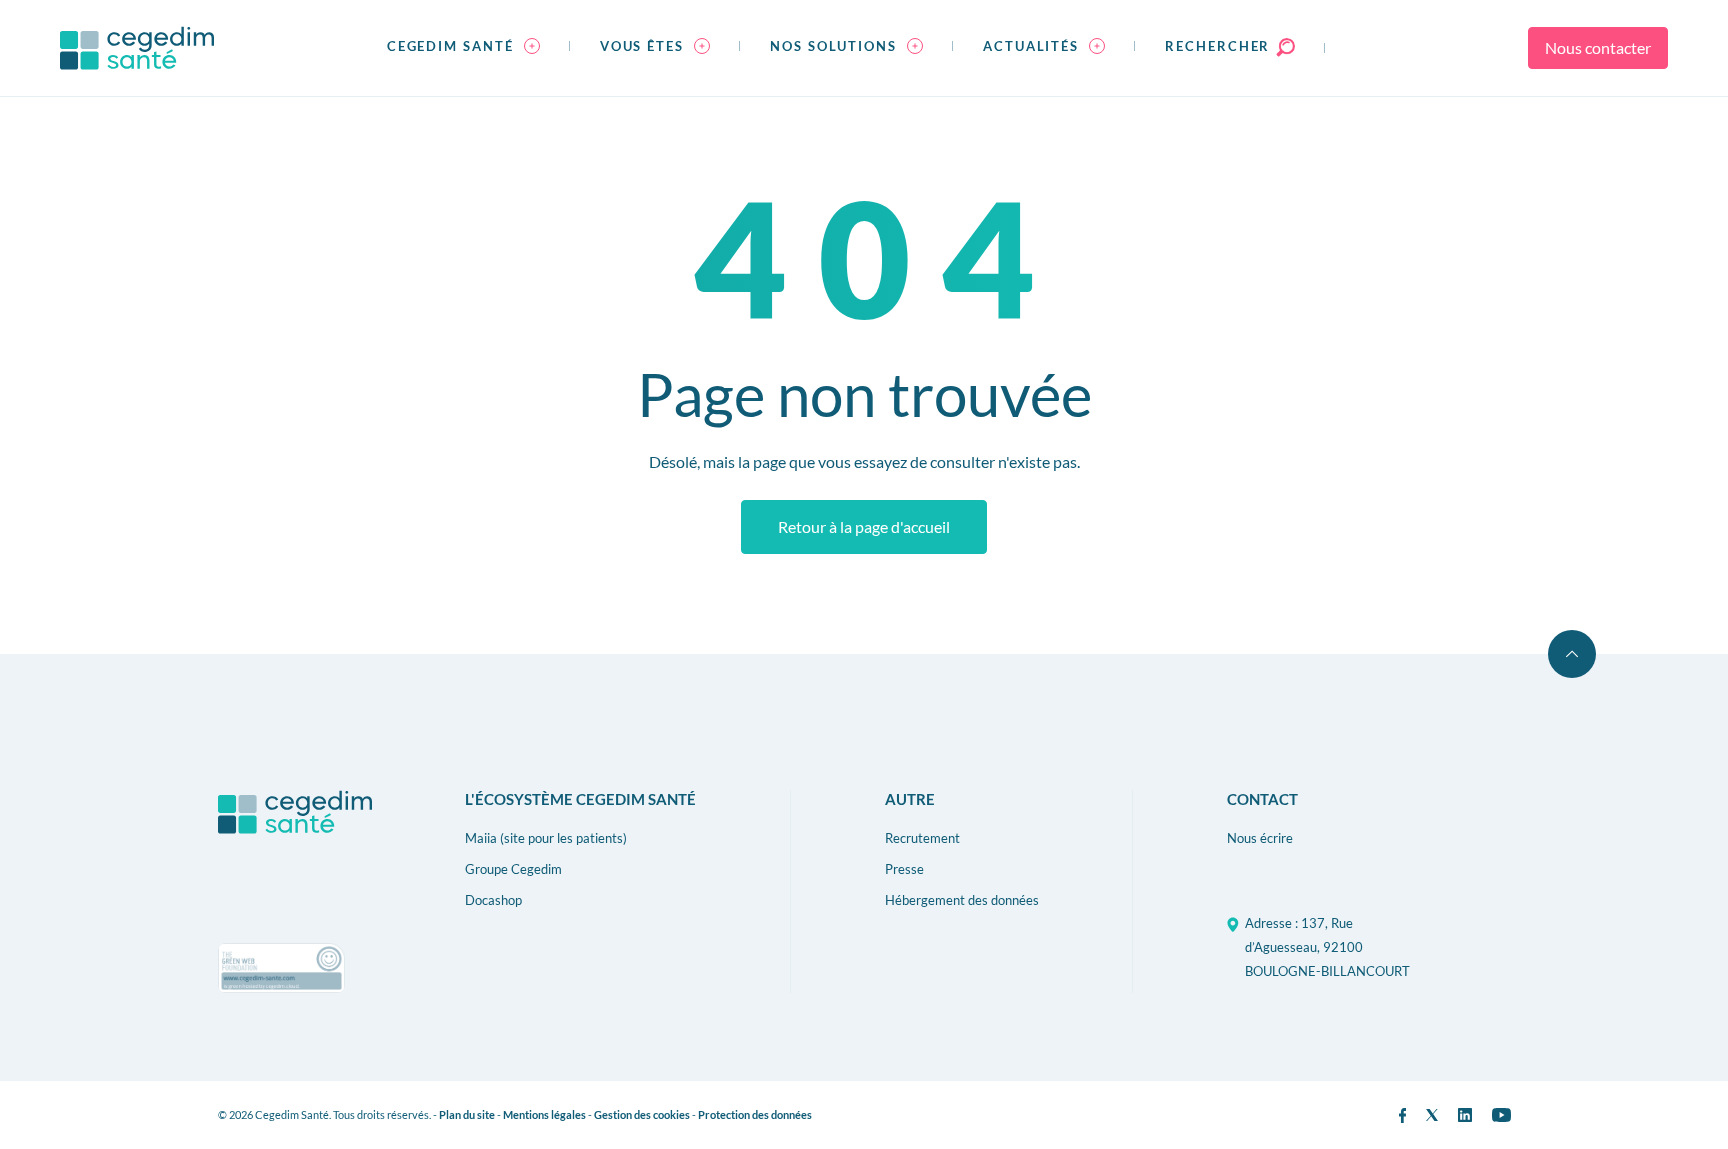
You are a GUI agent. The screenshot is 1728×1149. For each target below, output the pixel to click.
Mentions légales (544, 1114)
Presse (904, 869)
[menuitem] (463, 48)
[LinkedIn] (1465, 1115)
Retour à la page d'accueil (864, 526)
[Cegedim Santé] (137, 48)
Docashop (493, 900)
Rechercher (1220, 46)
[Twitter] (1432, 1115)
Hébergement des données (962, 900)
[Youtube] (1501, 1115)
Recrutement (922, 838)
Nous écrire (1260, 838)
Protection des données (755, 1114)
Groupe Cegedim (513, 869)
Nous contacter (1598, 47)
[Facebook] (1402, 1115)
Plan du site (467, 1114)
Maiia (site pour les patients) (546, 838)
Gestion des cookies (642, 1114)
